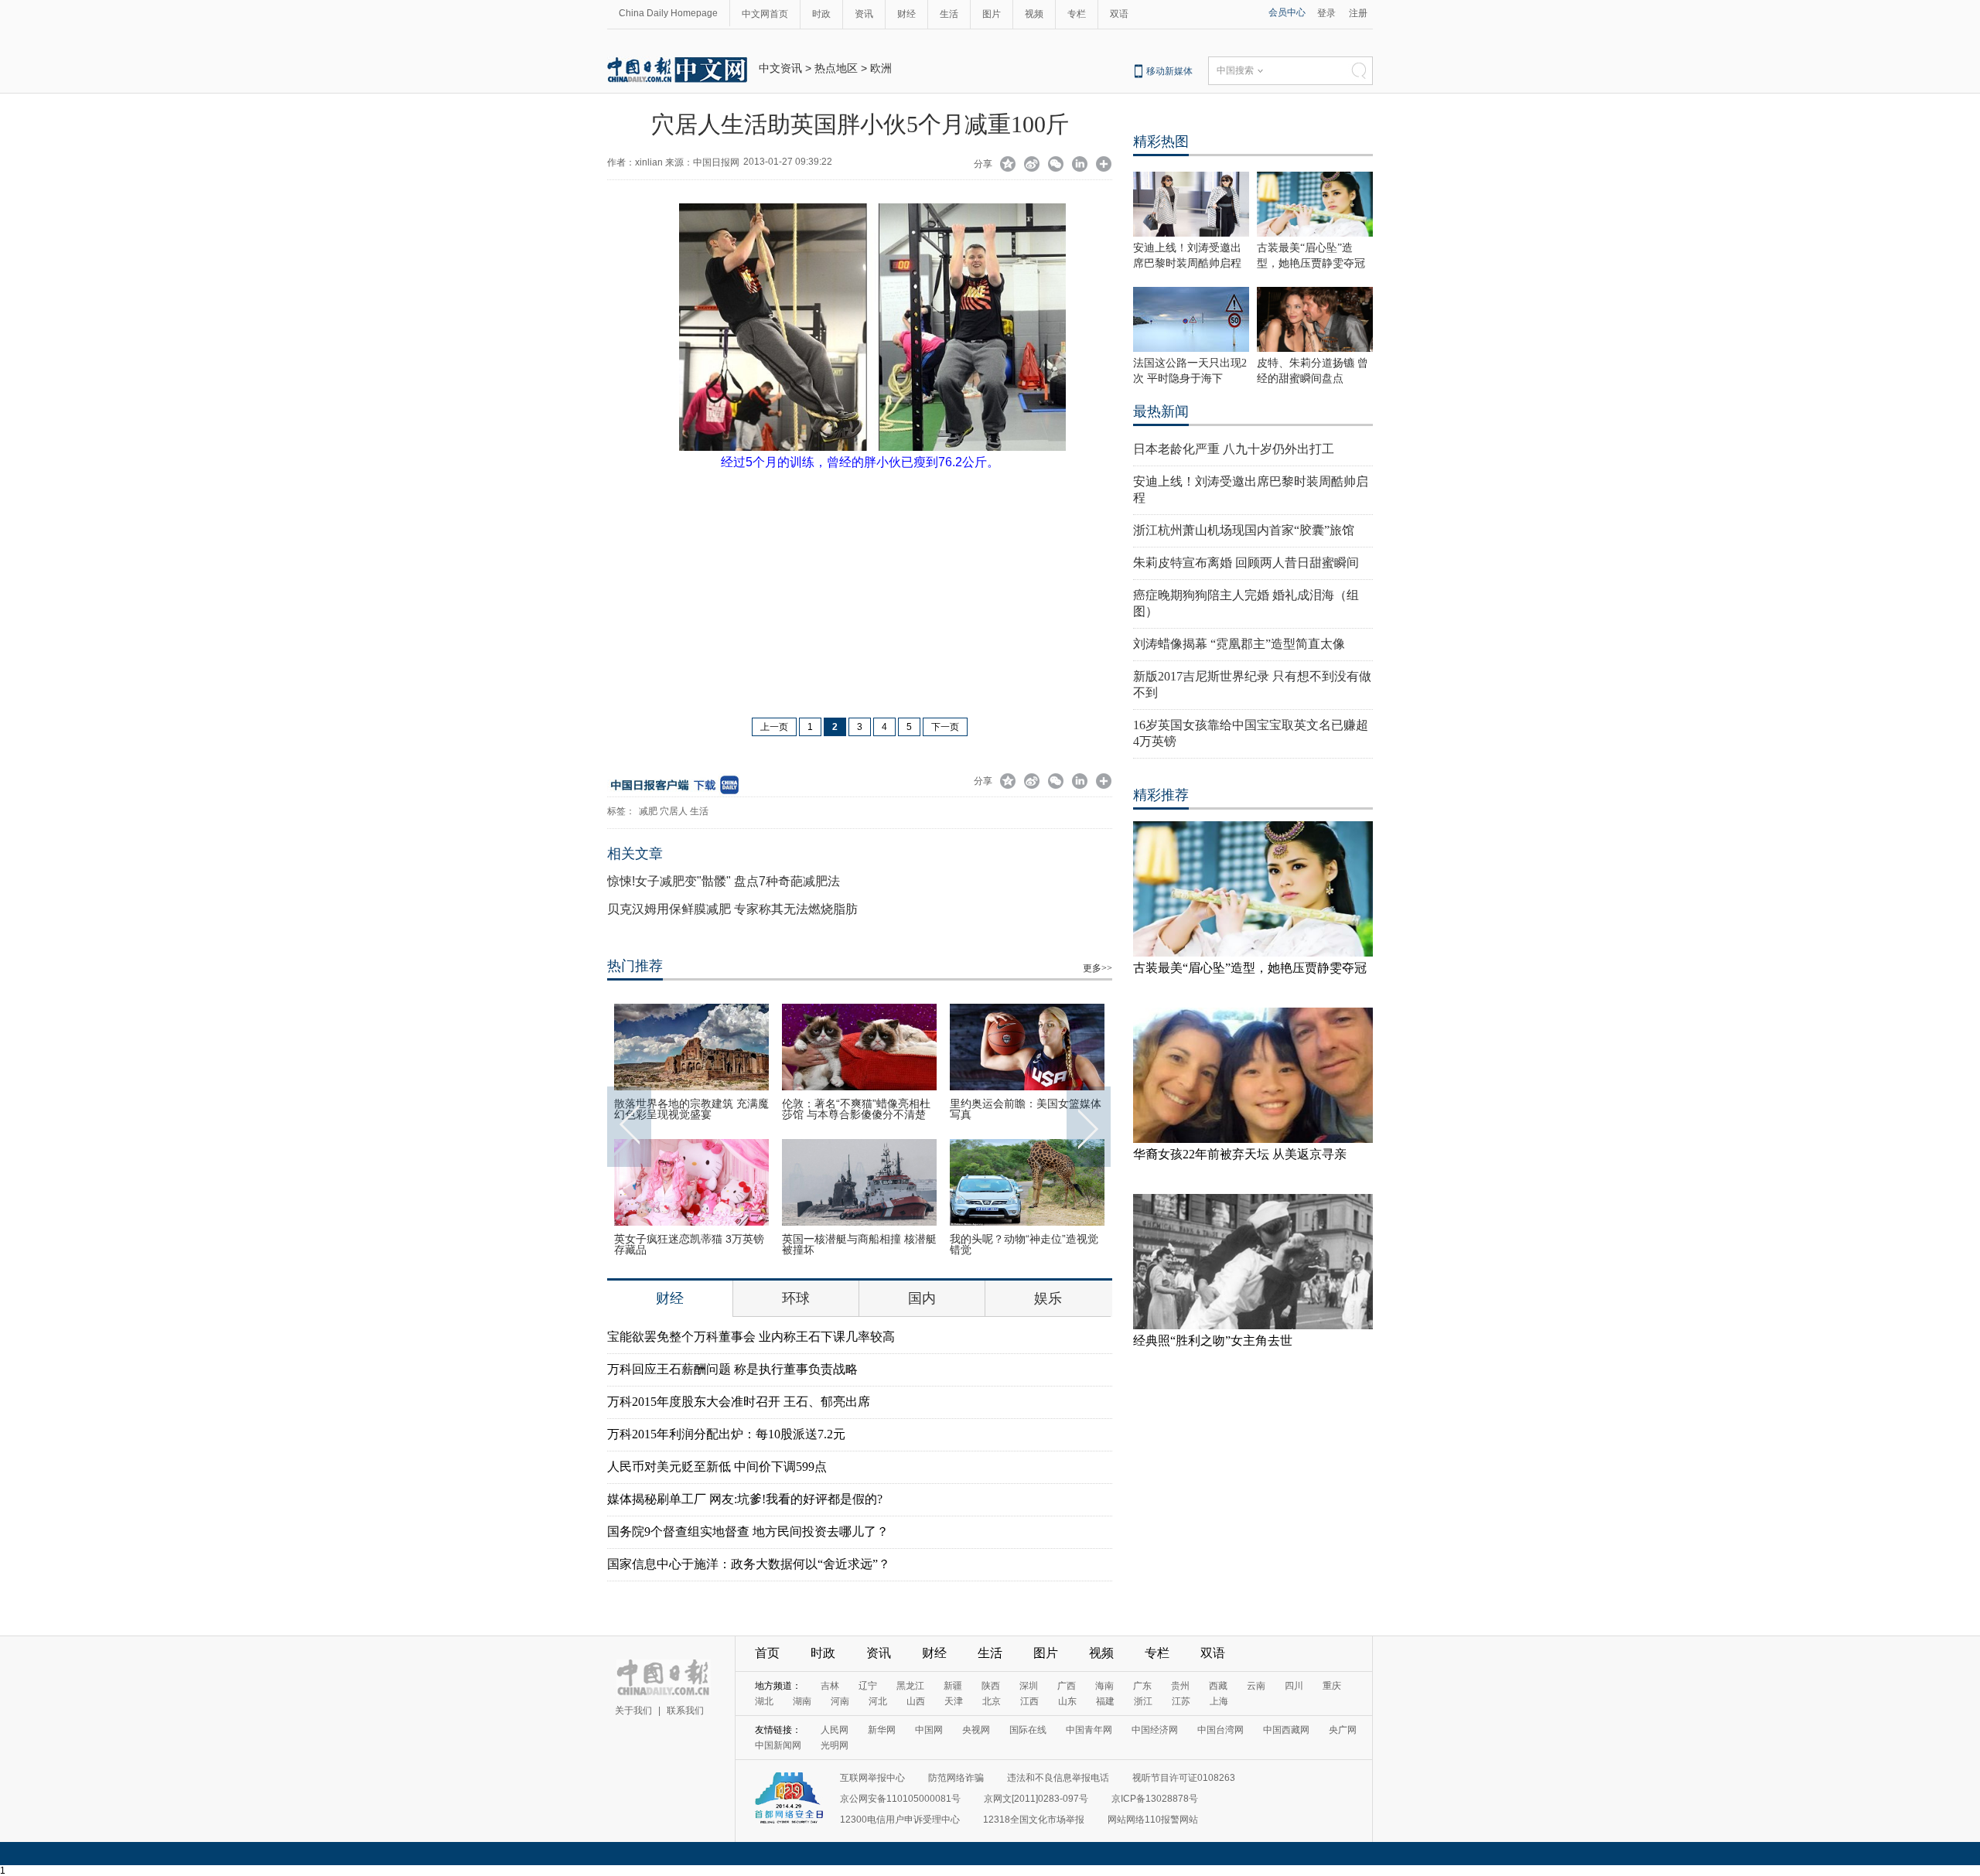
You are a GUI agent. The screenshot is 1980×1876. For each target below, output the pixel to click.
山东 (1067, 1701)
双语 (1119, 14)
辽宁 (868, 1686)
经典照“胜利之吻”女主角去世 (1213, 1340)
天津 (954, 1701)
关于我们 (633, 1711)
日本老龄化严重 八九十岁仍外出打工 (1234, 449)
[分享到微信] (1056, 165)
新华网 (882, 1730)
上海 (1219, 1701)
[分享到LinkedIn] (1080, 165)
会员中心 (1287, 12)
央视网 (976, 1730)
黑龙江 (910, 1686)
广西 (1067, 1686)
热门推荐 (635, 966)
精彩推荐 (1161, 795)
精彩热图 (1161, 142)
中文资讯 (780, 68)
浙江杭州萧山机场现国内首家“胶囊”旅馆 (1244, 530)
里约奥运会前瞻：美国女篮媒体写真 (1026, 1109)
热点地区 (836, 68)
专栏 (1077, 14)
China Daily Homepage (668, 13)
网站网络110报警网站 (1153, 1820)
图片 (992, 14)
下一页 (945, 727)
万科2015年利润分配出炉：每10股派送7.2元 (726, 1434)
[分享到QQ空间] (1008, 165)
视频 (1034, 14)
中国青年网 (1089, 1730)
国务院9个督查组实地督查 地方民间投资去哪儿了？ (748, 1531)
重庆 (1332, 1686)
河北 (878, 1701)
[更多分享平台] (1104, 165)
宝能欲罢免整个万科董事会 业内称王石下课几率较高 (751, 1337)
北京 (992, 1701)
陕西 (991, 1686)
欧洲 (881, 68)
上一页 (774, 727)
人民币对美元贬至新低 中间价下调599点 (717, 1467)
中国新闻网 (778, 1745)
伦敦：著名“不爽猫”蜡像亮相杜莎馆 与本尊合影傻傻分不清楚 (856, 1109)
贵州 (1180, 1686)
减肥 (648, 811)
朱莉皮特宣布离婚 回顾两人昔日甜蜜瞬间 (1246, 563)
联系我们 (685, 1711)
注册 (1358, 13)
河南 (840, 1701)
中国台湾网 (1220, 1730)
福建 (1105, 1701)
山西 (916, 1701)
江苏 (1181, 1701)
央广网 (1343, 1730)
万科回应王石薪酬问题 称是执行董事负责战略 (732, 1369)
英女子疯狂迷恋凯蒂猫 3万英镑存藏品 (689, 1244)
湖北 (764, 1701)
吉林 (830, 1686)
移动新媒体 (1169, 71)
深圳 (1029, 1686)
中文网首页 (765, 14)
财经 (906, 14)
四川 (1294, 1686)
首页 (767, 1653)
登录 (1326, 13)
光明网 (835, 1745)
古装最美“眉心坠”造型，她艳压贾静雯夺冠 (1250, 968)
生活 (949, 14)
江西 (1029, 1701)
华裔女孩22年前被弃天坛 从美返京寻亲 (1240, 1154)
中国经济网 (1155, 1730)
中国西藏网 (1286, 1730)
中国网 (929, 1730)
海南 (1104, 1686)
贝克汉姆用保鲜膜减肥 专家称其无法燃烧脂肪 (732, 909)
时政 (821, 14)
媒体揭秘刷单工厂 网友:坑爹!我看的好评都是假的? (745, 1499)
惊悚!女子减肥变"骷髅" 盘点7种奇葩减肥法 (724, 881)
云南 (1256, 1686)
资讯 (864, 14)
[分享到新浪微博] (1032, 165)
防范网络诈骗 (956, 1778)
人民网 (835, 1730)
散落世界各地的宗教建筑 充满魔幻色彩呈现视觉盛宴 (691, 1109)
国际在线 (1028, 1730)
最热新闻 (1161, 411)
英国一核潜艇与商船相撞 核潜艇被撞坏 (859, 1244)
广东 (1142, 1686)
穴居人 (674, 811)
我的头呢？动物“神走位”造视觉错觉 (1024, 1244)
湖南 (802, 1701)
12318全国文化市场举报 (1034, 1820)
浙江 (1143, 1701)
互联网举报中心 (872, 1778)
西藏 (1218, 1686)
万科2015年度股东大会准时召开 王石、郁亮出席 (739, 1402)
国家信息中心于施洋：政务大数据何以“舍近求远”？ (749, 1564)
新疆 (953, 1686)
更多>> (1098, 968)
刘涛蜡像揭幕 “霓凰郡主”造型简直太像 (1239, 644)
